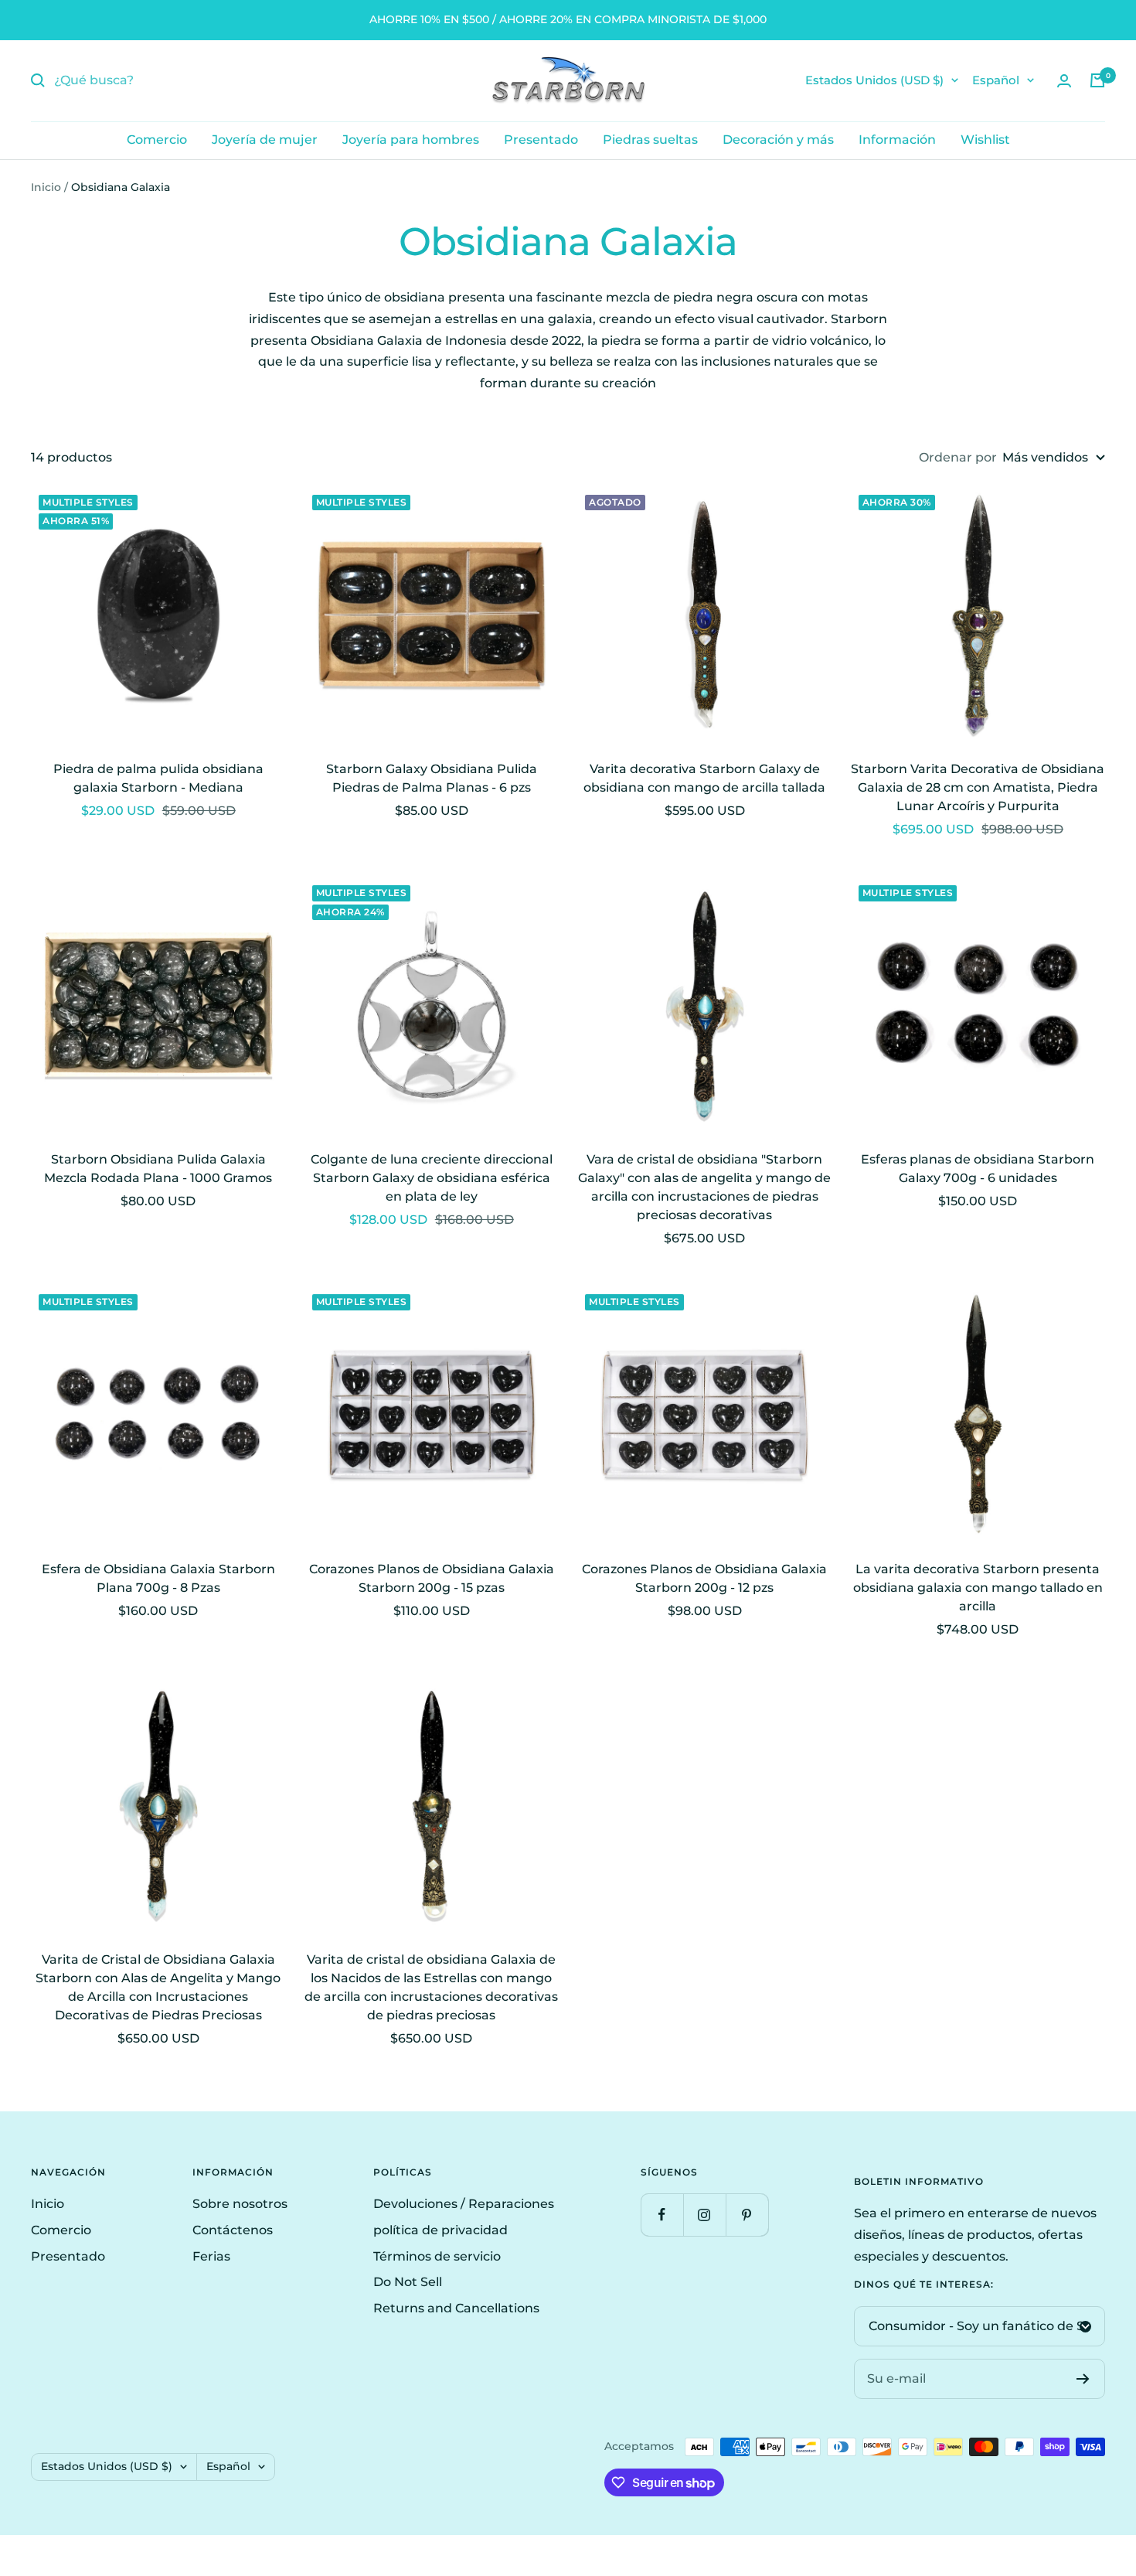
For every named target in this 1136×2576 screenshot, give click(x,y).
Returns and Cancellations (456, 2308)
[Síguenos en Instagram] (704, 2215)
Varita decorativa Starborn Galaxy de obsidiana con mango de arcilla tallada (704, 778)
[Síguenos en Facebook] (662, 2215)
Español (996, 80)
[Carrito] (1097, 80)
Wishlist (985, 140)
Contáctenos (233, 2230)
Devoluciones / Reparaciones (464, 2204)
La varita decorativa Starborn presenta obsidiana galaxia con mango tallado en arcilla (978, 1588)
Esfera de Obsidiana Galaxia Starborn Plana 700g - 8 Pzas (158, 1578)
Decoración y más (778, 140)
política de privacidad (440, 2230)
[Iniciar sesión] (1064, 81)
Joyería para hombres (411, 140)
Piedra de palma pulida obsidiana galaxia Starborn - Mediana (158, 778)
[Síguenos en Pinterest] (747, 2215)
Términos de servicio (437, 2256)
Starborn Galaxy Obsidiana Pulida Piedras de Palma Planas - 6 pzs (432, 778)
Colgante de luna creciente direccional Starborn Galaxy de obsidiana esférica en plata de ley (432, 1178)
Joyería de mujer (265, 140)
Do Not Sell (408, 2282)
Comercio (157, 140)
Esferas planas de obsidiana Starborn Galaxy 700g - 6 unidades (978, 1169)
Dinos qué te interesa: (924, 2285)
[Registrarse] (1083, 2379)
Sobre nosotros (240, 2204)
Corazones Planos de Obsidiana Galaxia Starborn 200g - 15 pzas (432, 1578)
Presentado (541, 140)
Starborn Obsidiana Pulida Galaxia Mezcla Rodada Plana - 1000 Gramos (158, 1169)
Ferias (211, 2256)
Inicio (46, 187)
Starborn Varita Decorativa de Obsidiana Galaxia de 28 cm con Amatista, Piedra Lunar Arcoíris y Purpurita (978, 787)
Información (897, 140)
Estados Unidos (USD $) (874, 80)
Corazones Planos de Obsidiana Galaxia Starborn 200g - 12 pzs (704, 1578)
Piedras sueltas (650, 140)
